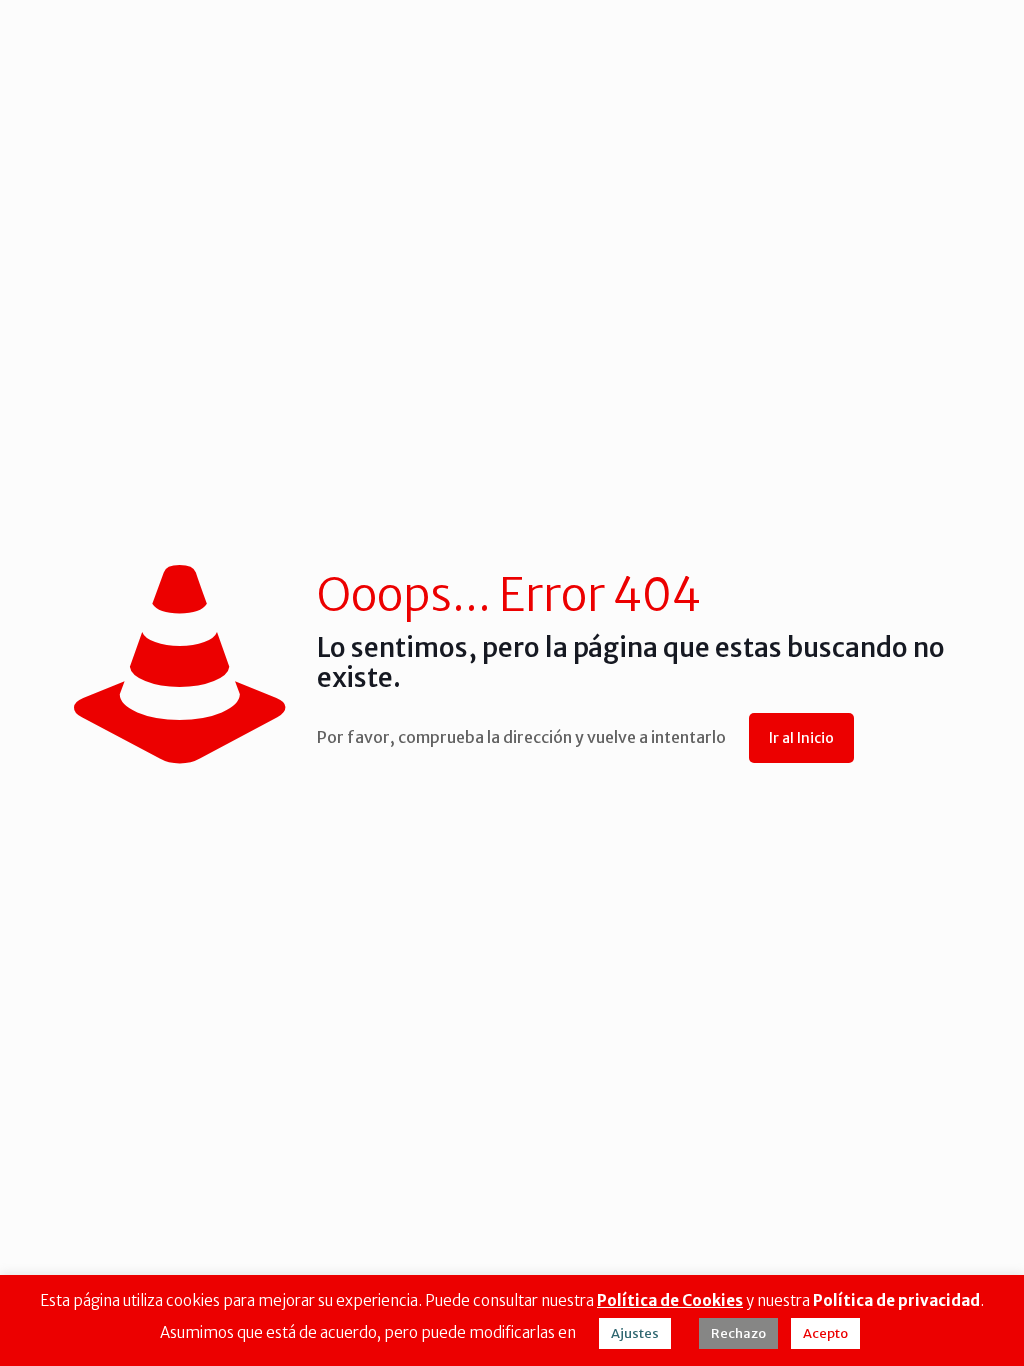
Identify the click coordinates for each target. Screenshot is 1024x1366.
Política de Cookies (670, 1300)
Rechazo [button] (738, 1333)
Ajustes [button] (635, 1333)
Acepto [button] (825, 1333)
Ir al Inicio (801, 738)
